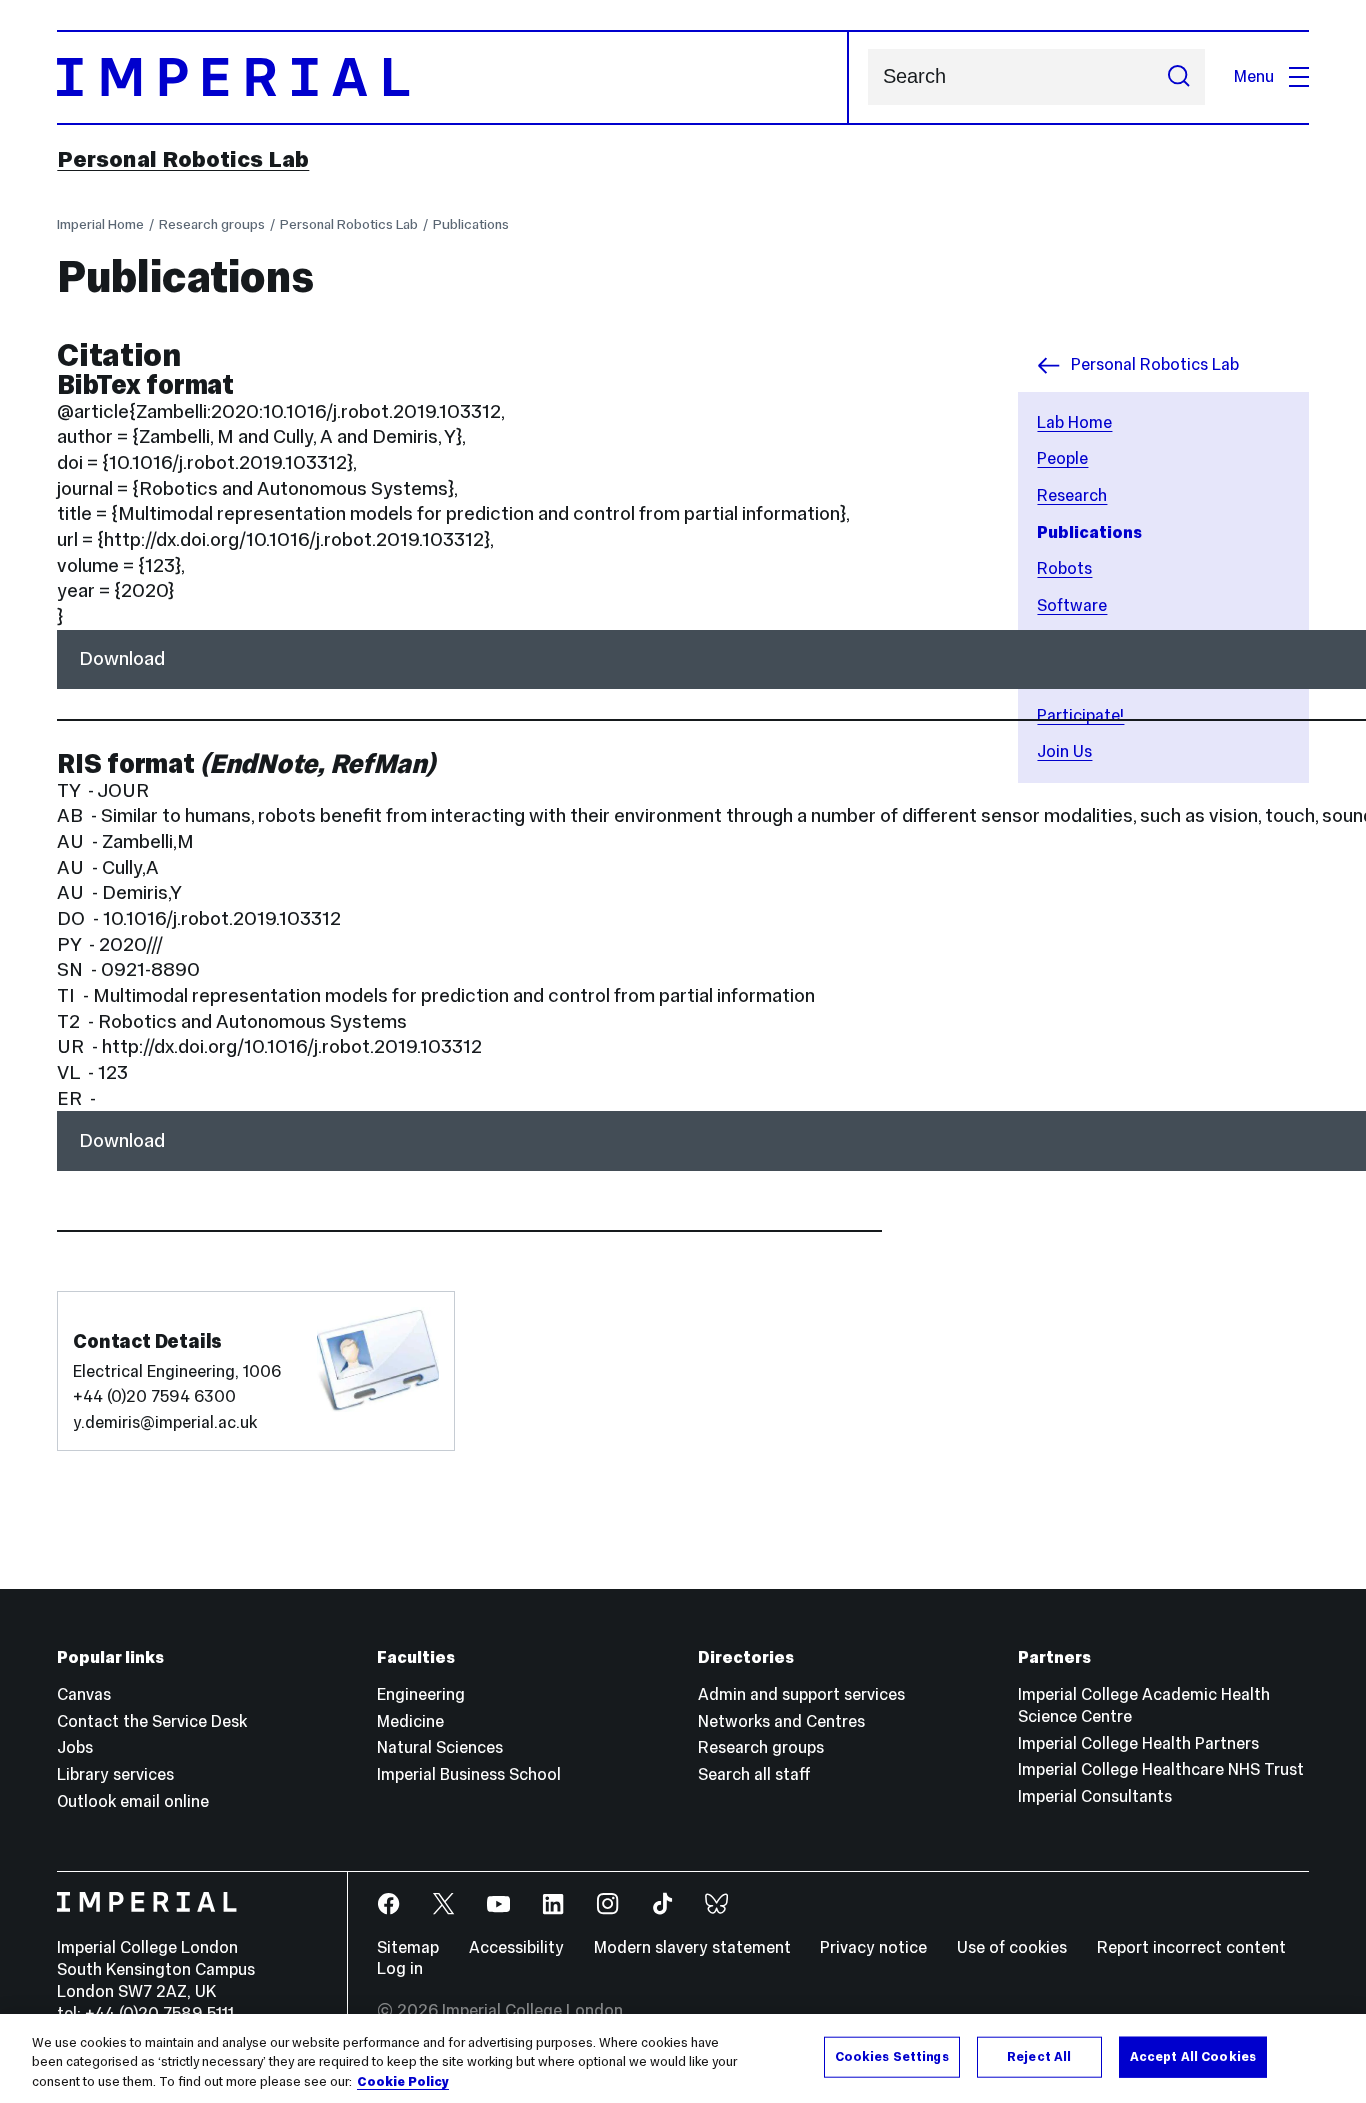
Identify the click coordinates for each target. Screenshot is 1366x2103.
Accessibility (516, 1947)
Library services (115, 1774)
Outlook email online (133, 1801)
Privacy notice (873, 1947)
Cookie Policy (403, 2082)
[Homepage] (452, 77)
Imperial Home (100, 224)
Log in (400, 1968)
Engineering (421, 1694)
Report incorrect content (1191, 1947)
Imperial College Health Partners (1138, 1743)
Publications (471, 224)
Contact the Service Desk (152, 1721)
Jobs (75, 1747)
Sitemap (408, 1947)
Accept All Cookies (1193, 2056)
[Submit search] (1178, 77)
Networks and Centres (781, 1721)
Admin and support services (801, 1694)
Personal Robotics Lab (183, 159)
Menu (1254, 76)
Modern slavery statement (692, 1947)
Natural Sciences (440, 1747)
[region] (683, 2058)
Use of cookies (1012, 1947)
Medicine (410, 1721)
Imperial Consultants (1095, 1796)
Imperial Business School (469, 1774)
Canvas (84, 1694)
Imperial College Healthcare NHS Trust (1161, 1769)
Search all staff (754, 1774)
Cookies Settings (892, 2056)
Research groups (212, 224)
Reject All (1039, 2056)
